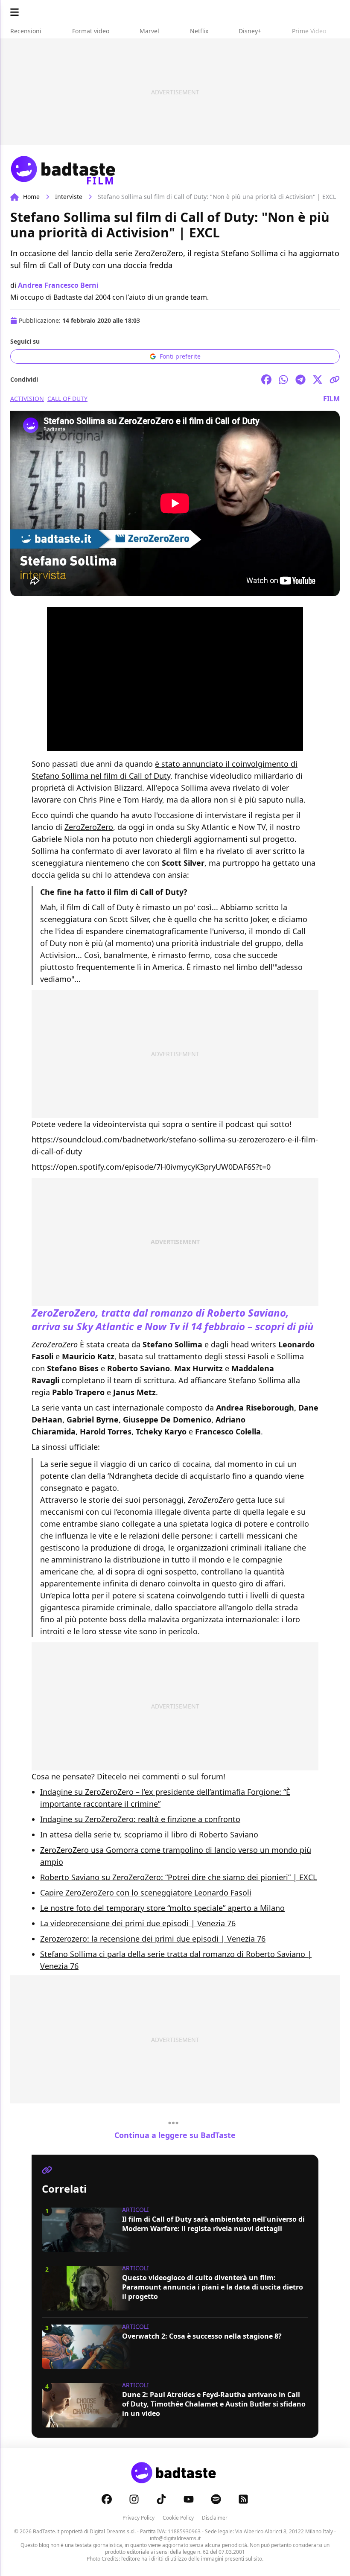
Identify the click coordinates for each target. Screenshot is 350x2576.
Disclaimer (215, 2518)
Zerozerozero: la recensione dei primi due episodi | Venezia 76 (153, 1939)
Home (31, 197)
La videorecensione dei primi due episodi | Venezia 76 (138, 1923)
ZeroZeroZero (89, 827)
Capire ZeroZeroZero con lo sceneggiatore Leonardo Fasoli (146, 1893)
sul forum (206, 1776)
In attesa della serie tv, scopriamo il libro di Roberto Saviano (149, 1834)
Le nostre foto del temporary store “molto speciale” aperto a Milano (162, 1908)
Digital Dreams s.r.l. (113, 2531)
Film (331, 399)
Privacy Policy (139, 2518)
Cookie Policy (178, 2518)
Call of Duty (67, 399)
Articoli (136, 2209)
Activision (27, 399)
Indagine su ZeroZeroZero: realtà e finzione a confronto (140, 1819)
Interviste (69, 197)
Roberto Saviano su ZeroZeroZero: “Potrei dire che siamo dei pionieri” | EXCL (178, 1877)
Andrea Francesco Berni (58, 285)
